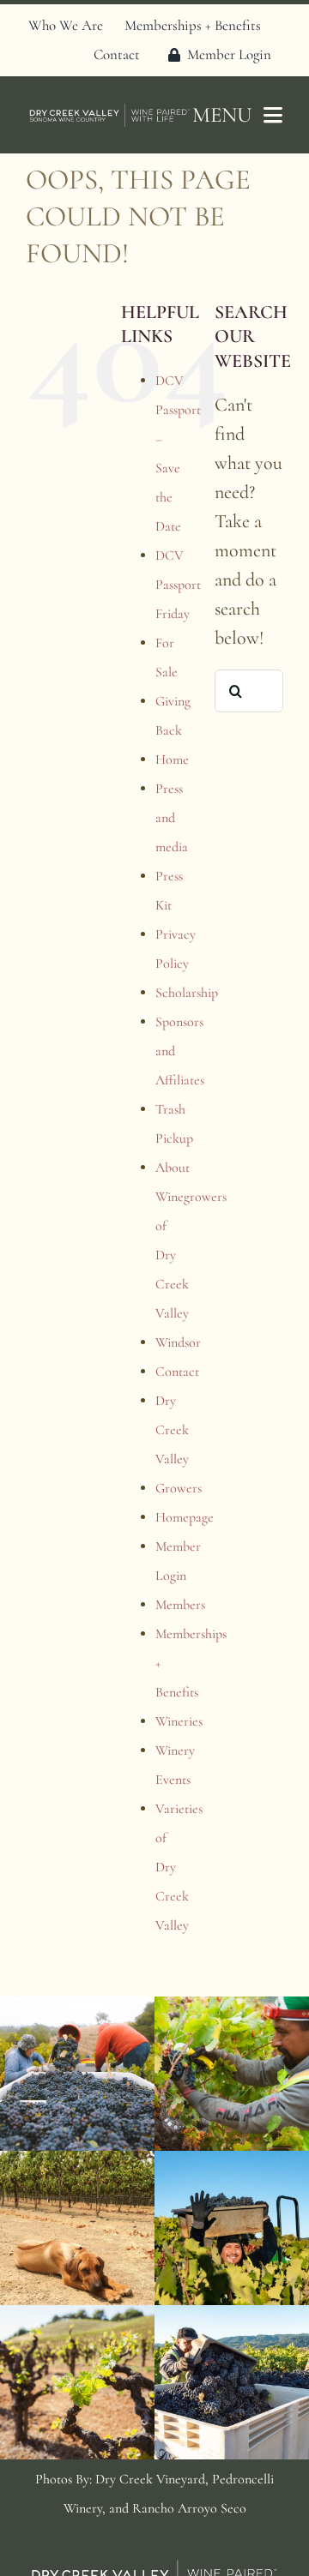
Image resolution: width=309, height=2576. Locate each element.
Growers (179, 1488)
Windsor (178, 1342)
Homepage (185, 1517)
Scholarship (187, 993)
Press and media (172, 818)
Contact (177, 1372)
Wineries (179, 1721)
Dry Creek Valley (172, 1430)
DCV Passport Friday (178, 585)
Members (180, 1605)
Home (172, 760)
